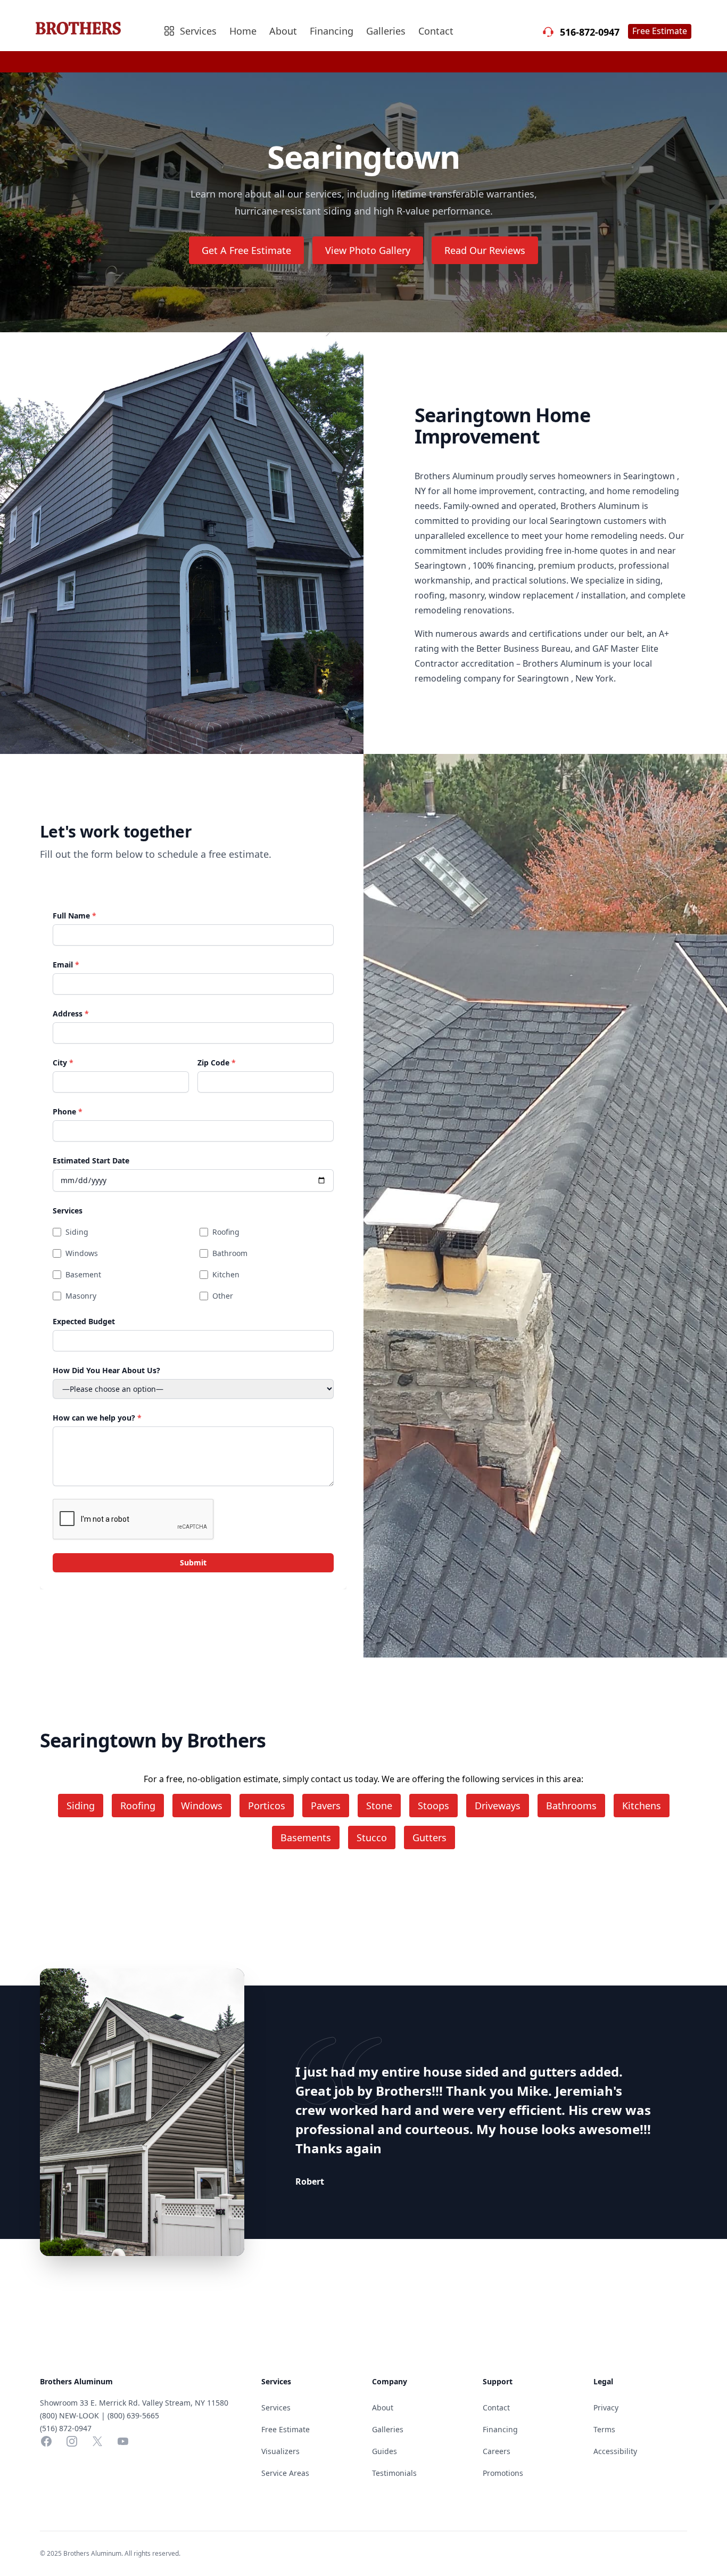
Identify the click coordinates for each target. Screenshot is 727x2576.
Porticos (267, 1806)
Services (68, 1211)
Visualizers (280, 2451)
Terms (604, 2429)
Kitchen (226, 1274)
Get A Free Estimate (246, 250)
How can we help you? (97, 1418)
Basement (83, 1274)
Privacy (606, 2407)
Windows (82, 1253)
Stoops (433, 1806)
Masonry (81, 1296)
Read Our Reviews (485, 250)
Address (71, 1014)
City (63, 1063)
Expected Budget (84, 1321)
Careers (497, 2451)
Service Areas (285, 2473)
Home (243, 31)
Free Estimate (660, 31)
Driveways (498, 1806)
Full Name (75, 916)
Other (223, 1296)
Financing (332, 31)
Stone (379, 1806)
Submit (193, 1562)
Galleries (386, 31)
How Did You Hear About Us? (106, 1370)
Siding (77, 1232)
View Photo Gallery (368, 250)
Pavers (326, 1806)
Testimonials (394, 2473)
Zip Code (217, 1063)
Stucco (372, 1837)
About (283, 31)
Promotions (503, 2473)
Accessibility (615, 2451)
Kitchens (642, 1806)
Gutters (429, 1837)
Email (66, 965)
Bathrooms (571, 1806)
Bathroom (230, 1253)
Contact (436, 31)
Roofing (226, 1232)
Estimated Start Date (91, 1160)
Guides (385, 2451)
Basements (306, 1837)
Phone (68, 1111)
